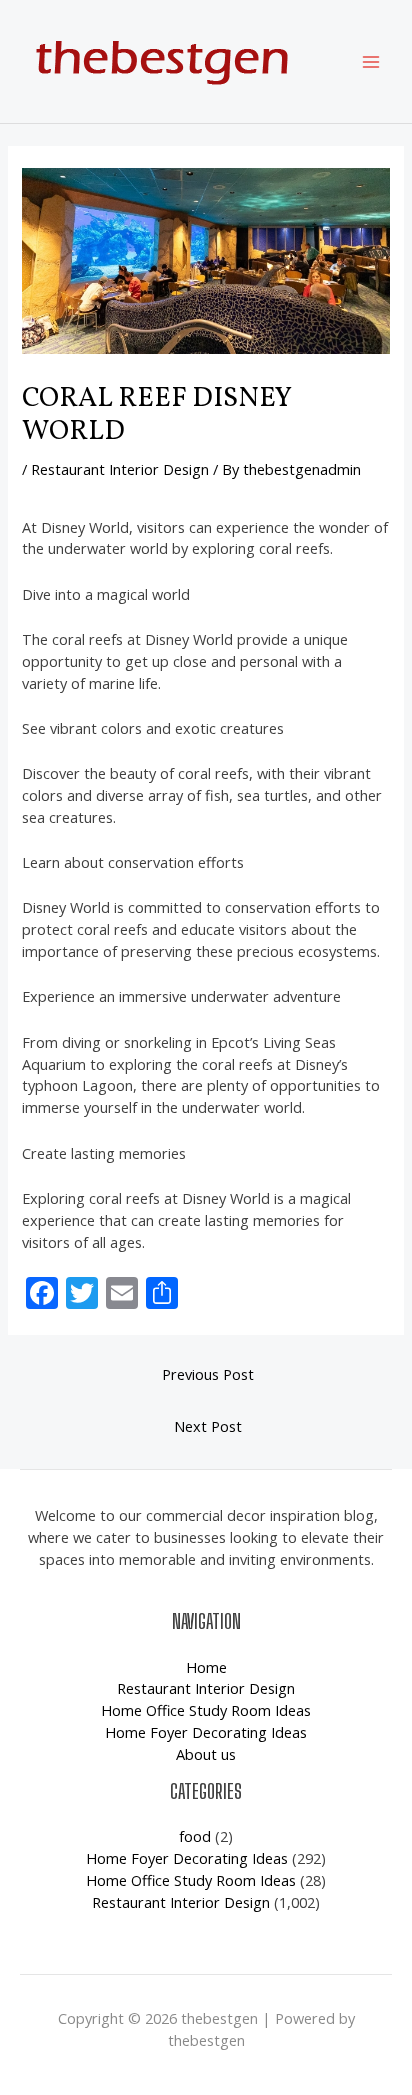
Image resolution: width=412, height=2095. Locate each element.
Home (206, 1667)
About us (206, 1754)
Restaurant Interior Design (120, 469)
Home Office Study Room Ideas (206, 1710)
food (195, 1836)
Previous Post (208, 1374)
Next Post (208, 1426)
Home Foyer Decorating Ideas (206, 1732)
